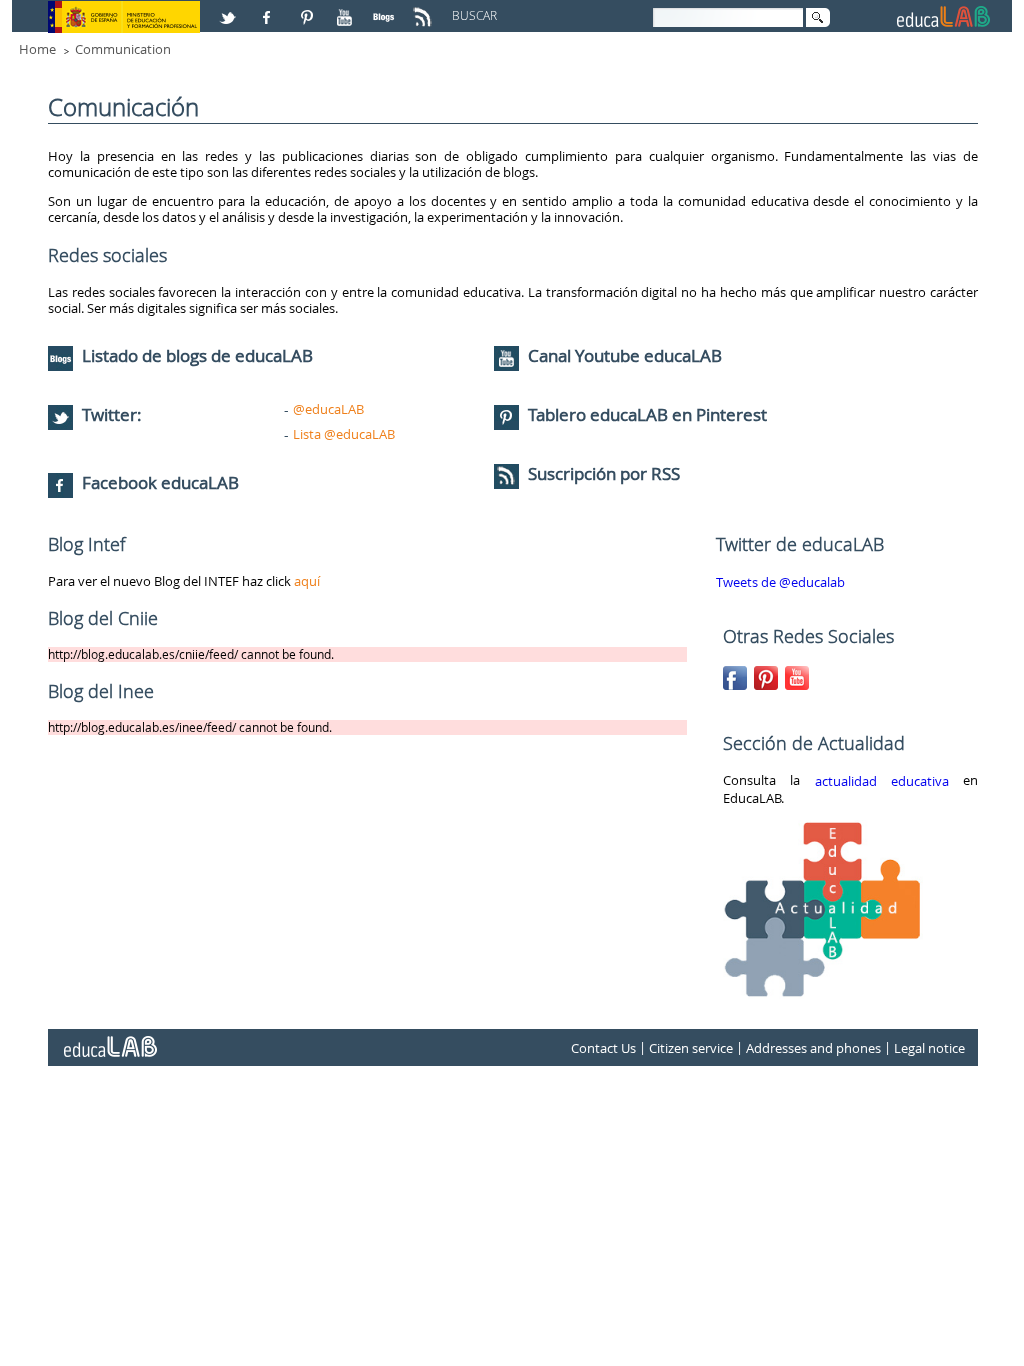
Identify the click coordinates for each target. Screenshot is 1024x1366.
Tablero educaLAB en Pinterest (647, 414)
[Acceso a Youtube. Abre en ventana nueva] (347, 9)
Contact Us (603, 1048)
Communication (123, 49)
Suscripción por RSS (602, 473)
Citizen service (691, 1048)
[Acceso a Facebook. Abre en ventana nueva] (269, 9)
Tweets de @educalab (780, 582)
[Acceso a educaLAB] (109, 1039)
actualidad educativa (882, 781)
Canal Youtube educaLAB (625, 355)
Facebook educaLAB (160, 482)
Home (37, 49)
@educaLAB (328, 409)
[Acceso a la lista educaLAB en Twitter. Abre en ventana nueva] (230, 9)
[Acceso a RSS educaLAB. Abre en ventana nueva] (425, 9)
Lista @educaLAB (344, 434)
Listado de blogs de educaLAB (195, 355)
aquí (307, 581)
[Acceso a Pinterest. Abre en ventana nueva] (308, 9)
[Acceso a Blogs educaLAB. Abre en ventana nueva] (386, 9)
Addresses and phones (813, 1048)
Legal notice (929, 1048)
